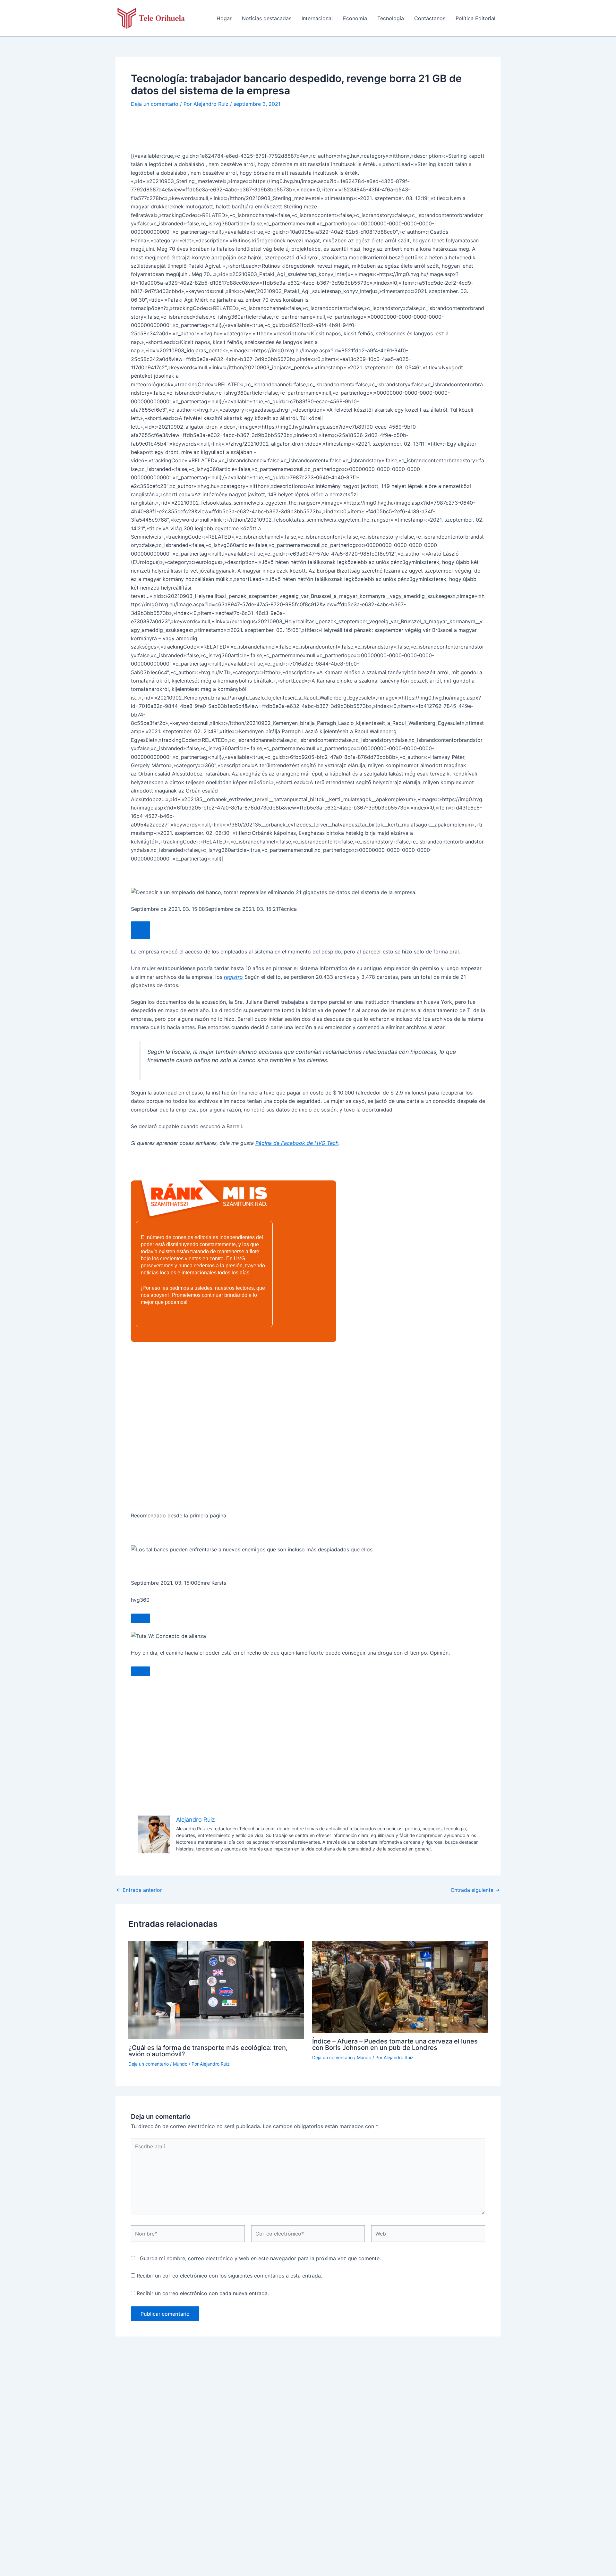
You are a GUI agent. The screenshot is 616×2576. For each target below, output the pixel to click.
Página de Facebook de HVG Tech (297, 1143)
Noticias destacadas (267, 18)
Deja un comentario (155, 104)
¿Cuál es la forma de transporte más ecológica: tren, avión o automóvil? (208, 2051)
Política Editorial (475, 18)
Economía (355, 18)
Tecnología (391, 18)
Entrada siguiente (475, 1890)
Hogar (224, 18)
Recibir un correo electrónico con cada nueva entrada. (203, 2293)
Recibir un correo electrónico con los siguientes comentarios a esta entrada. (229, 2276)
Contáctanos (430, 18)
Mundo (180, 2064)
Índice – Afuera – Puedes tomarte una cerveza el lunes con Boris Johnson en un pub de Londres (395, 2044)
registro (233, 977)
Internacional (317, 18)
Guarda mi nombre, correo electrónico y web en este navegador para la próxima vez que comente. (260, 2258)
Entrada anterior (139, 1890)
